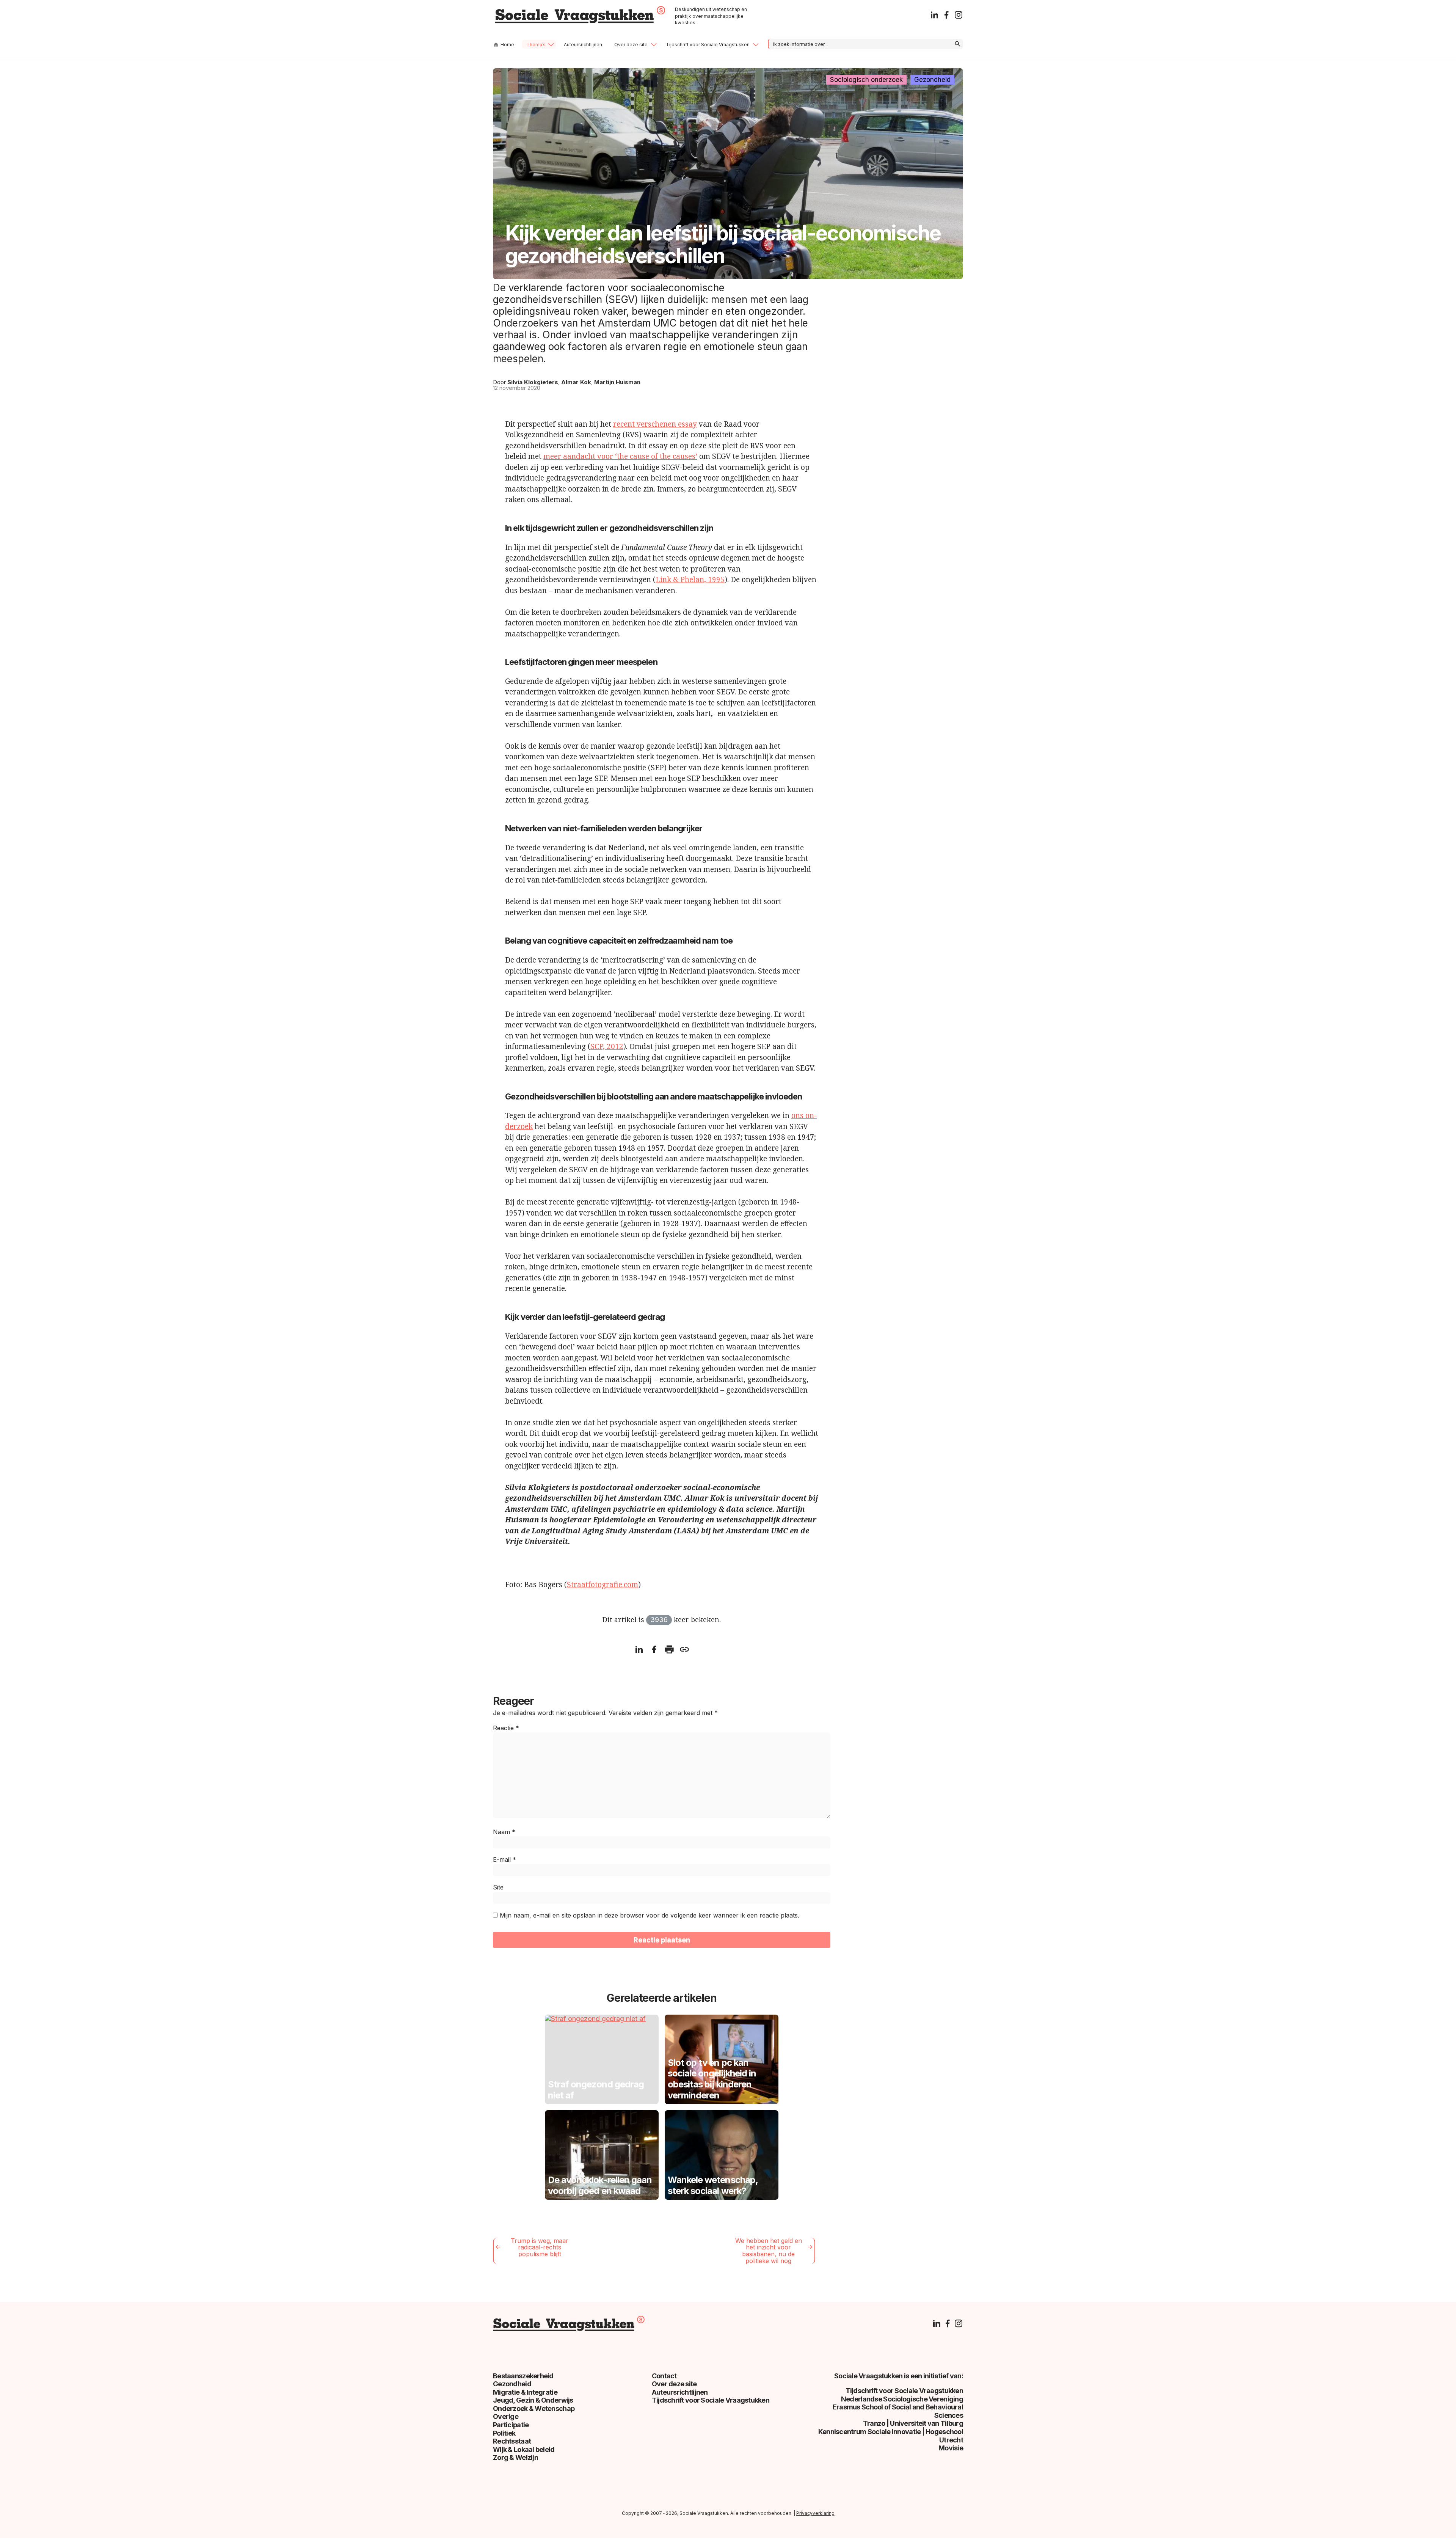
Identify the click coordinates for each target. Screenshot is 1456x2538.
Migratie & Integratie (525, 2392)
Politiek (504, 2433)
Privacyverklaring (815, 2513)
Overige (506, 2416)
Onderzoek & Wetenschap (534, 2408)
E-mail (504, 1860)
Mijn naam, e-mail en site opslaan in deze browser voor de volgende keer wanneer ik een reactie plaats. (650, 1915)
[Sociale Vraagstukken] (580, 21)
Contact (664, 2376)
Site (498, 1887)
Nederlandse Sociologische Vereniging (902, 2399)
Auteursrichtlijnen (583, 45)
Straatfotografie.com (602, 1585)
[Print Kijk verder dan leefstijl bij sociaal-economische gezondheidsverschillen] (669, 1651)
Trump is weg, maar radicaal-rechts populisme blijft (540, 2247)
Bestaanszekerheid (523, 2376)
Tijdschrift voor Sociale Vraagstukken (708, 45)
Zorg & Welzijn (515, 2457)
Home (507, 45)
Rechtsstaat (512, 2441)
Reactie (506, 1728)
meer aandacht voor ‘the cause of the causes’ (620, 456)
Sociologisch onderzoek (866, 80)
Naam (504, 1832)
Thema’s (536, 45)
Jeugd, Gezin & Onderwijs (533, 2400)
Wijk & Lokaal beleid (524, 2449)
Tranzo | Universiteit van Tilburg (913, 2423)
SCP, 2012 (607, 1046)
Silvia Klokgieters (533, 382)
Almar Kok (576, 382)
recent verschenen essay (655, 424)
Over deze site (631, 45)
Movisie (951, 2448)
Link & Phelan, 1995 (690, 580)
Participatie (511, 2425)
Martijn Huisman (617, 382)
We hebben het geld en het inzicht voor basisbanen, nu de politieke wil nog (769, 2251)
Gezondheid (932, 80)
